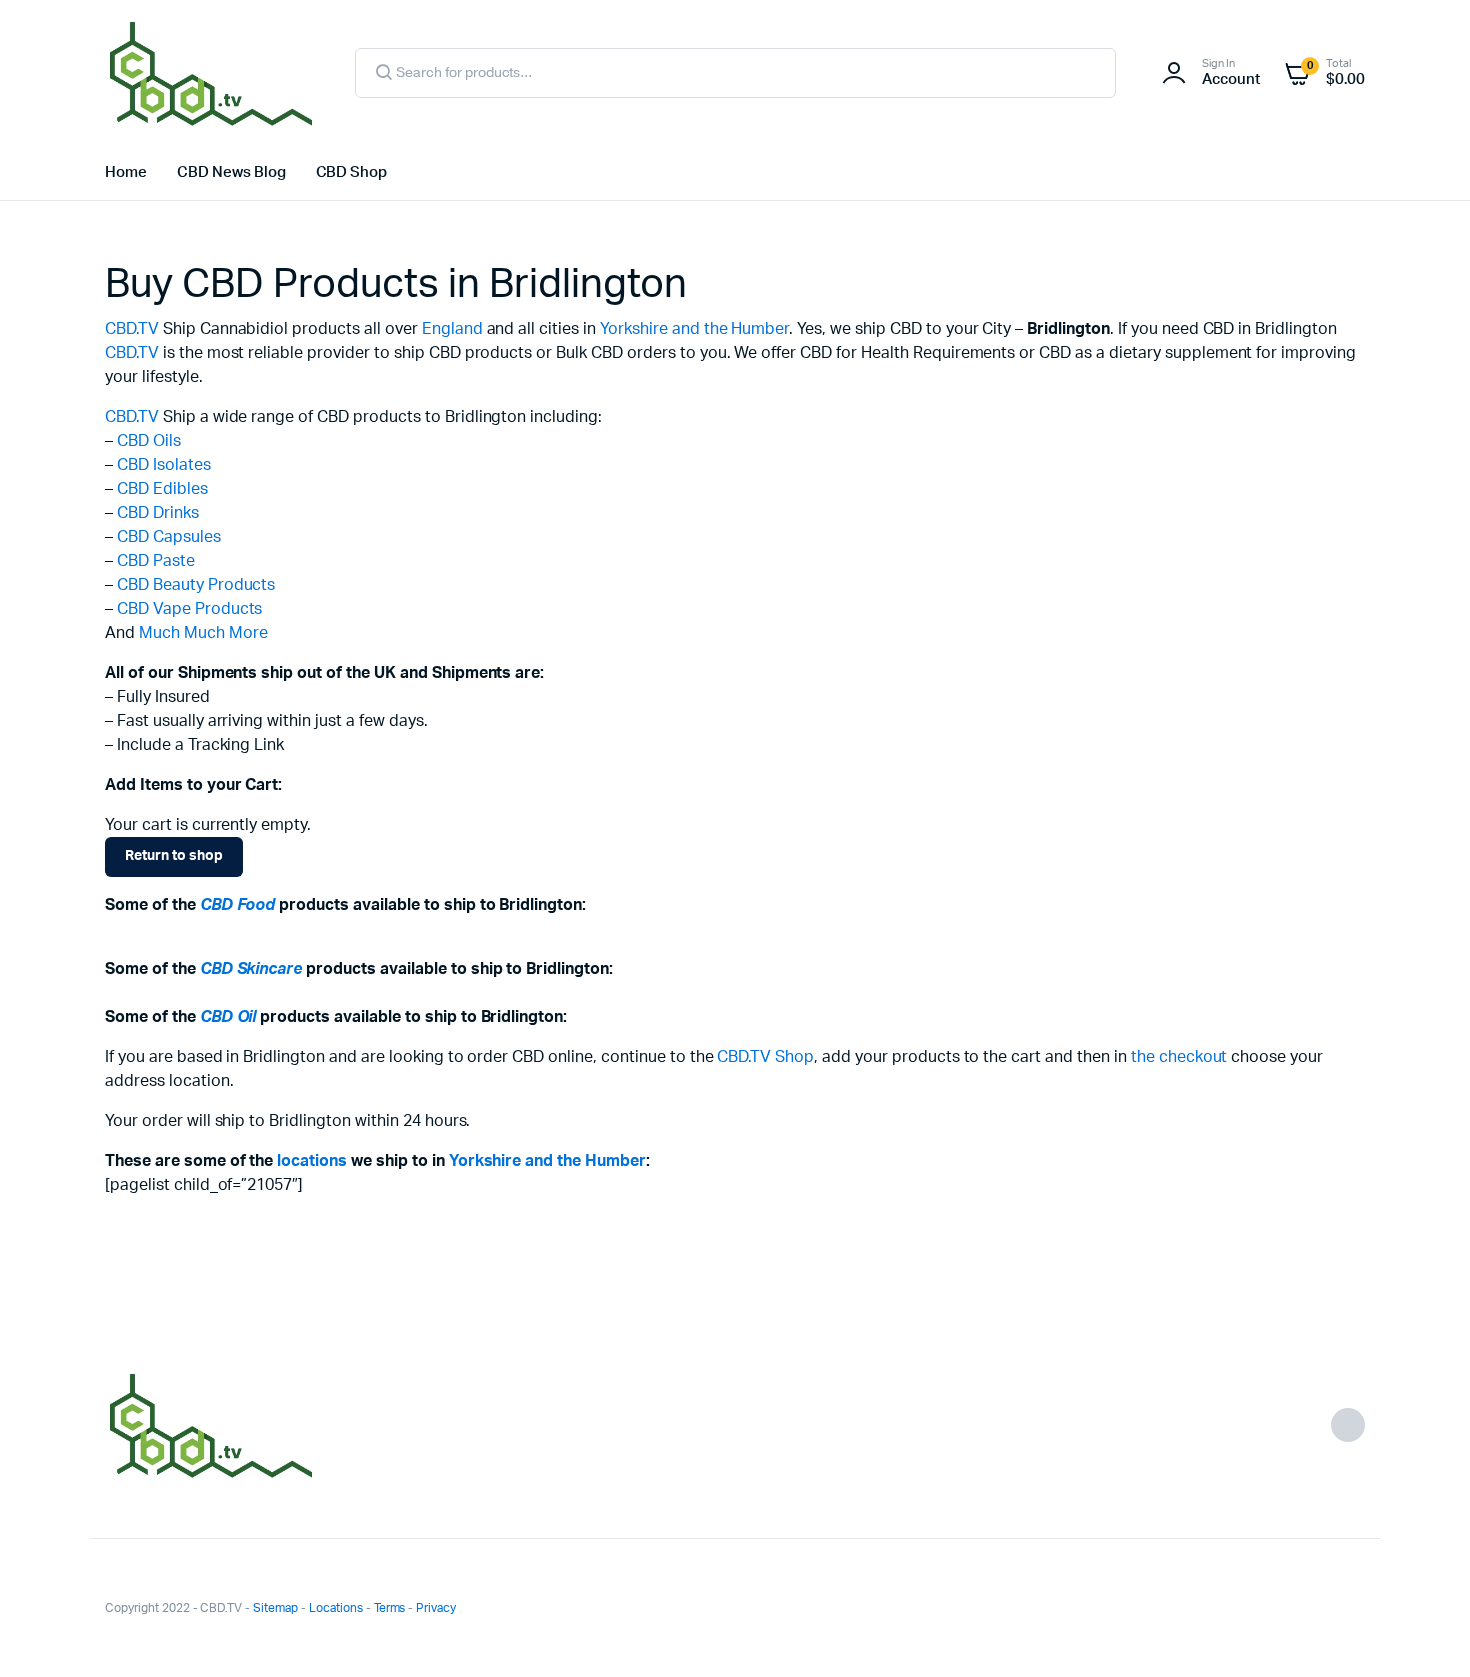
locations (312, 1161)
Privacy (436, 1608)
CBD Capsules (169, 537)
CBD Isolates (164, 465)
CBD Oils (149, 441)
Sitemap (275, 1608)
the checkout (1179, 1057)
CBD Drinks (158, 513)
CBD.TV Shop (765, 1057)
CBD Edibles (162, 489)
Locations (336, 1608)
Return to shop (174, 856)
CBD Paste (156, 561)
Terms (390, 1608)
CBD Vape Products (190, 609)
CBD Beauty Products (196, 585)
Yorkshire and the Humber (694, 329)
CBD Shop (352, 172)
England (452, 329)
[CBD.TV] (210, 73)
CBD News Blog (231, 172)
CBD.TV (132, 329)
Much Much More (203, 633)
